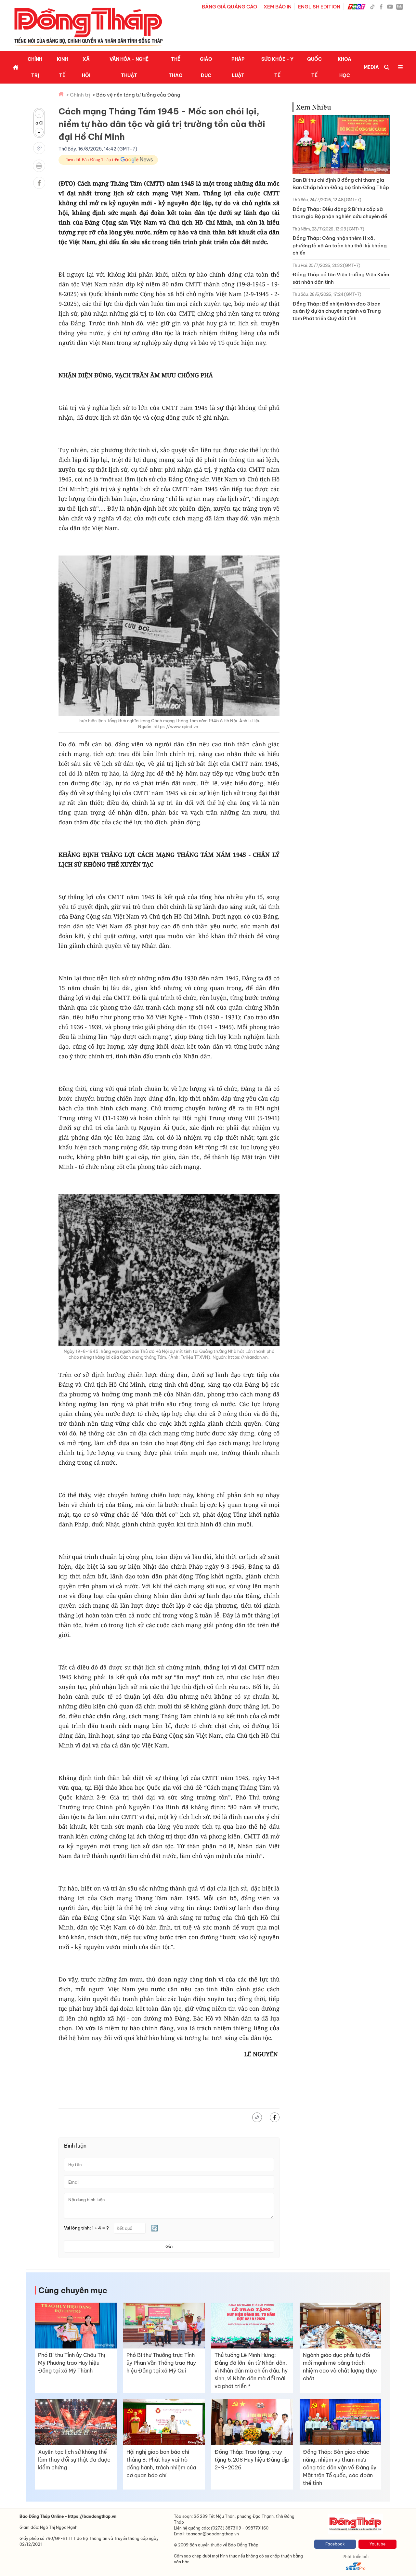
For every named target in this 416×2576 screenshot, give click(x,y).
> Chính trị (78, 95)
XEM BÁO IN (278, 7)
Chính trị (35, 67)
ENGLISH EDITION (319, 7)
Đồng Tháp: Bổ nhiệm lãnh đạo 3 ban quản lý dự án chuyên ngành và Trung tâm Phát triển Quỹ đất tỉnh (337, 311)
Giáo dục (206, 67)
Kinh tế (62, 67)
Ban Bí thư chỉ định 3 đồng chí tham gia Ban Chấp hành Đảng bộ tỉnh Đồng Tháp (341, 184)
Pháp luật (238, 67)
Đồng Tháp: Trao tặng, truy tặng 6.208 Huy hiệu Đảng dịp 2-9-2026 (252, 2460)
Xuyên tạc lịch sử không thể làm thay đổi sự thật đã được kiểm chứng (74, 2460)
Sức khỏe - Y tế (277, 67)
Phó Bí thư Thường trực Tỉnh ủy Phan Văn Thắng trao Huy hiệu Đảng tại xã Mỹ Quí (161, 2363)
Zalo (400, 7)
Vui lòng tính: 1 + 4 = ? (86, 2228)
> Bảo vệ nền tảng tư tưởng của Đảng (136, 95)
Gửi (169, 2246)
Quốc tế (314, 67)
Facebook (335, 2544)
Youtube (377, 2544)
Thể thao (176, 67)
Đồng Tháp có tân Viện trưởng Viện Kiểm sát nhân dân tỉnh (341, 278)
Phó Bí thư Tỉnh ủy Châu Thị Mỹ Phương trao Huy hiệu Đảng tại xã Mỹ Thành (71, 2363)
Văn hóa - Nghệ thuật (129, 67)
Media (371, 67)
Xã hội (86, 67)
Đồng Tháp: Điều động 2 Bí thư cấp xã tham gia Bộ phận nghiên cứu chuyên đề (340, 213)
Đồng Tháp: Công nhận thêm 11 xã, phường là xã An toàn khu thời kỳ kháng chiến (340, 245)
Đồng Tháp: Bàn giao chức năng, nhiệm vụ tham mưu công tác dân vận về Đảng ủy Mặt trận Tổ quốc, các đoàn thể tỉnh (340, 2467)
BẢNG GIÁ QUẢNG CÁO (229, 7)
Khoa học (344, 67)
